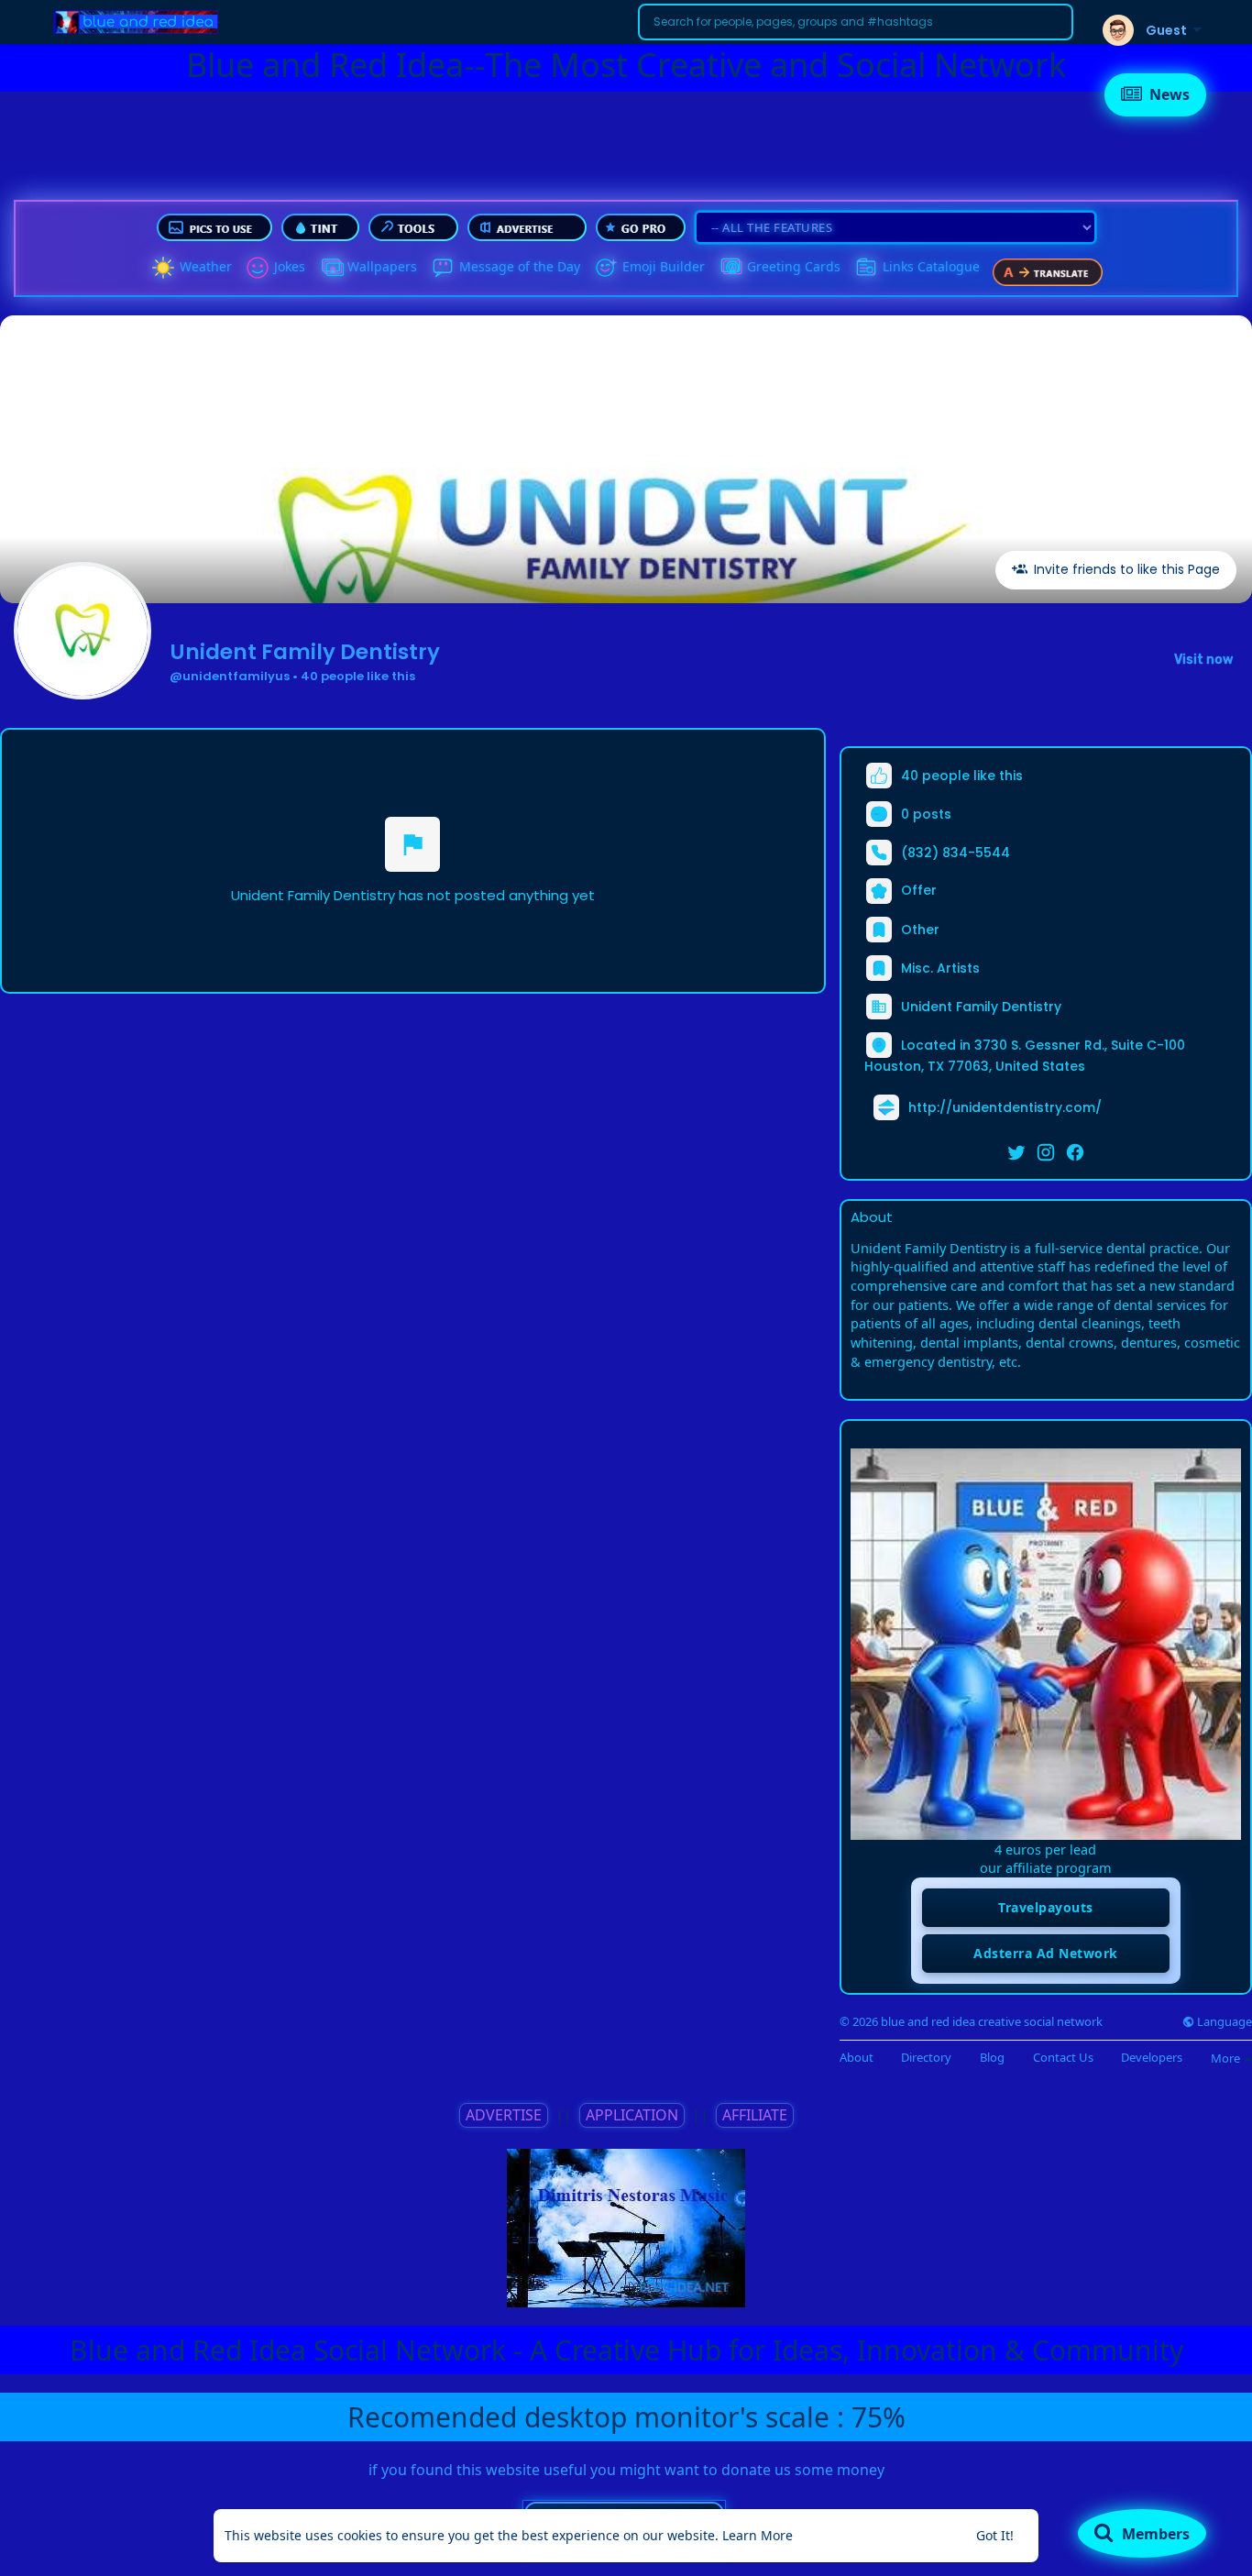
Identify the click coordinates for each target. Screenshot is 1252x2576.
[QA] (730, 268)
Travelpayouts (1046, 1907)
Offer (917, 890)
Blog (992, 2058)
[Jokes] (258, 268)
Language (1223, 2022)
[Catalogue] (866, 268)
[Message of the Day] (443, 268)
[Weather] (163, 268)
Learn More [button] (758, 2535)
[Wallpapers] (331, 268)
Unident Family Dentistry (305, 652)
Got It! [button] (995, 2535)
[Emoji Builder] (606, 268)
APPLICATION (632, 2115)
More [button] (1227, 2058)
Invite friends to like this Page (1125, 569)
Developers (1152, 2058)
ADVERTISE (504, 2115)
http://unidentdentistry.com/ (1005, 1106)
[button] (856, 22)
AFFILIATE (755, 2115)
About (857, 2058)
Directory (926, 2058)
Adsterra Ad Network (1046, 1953)
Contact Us (1063, 2058)
